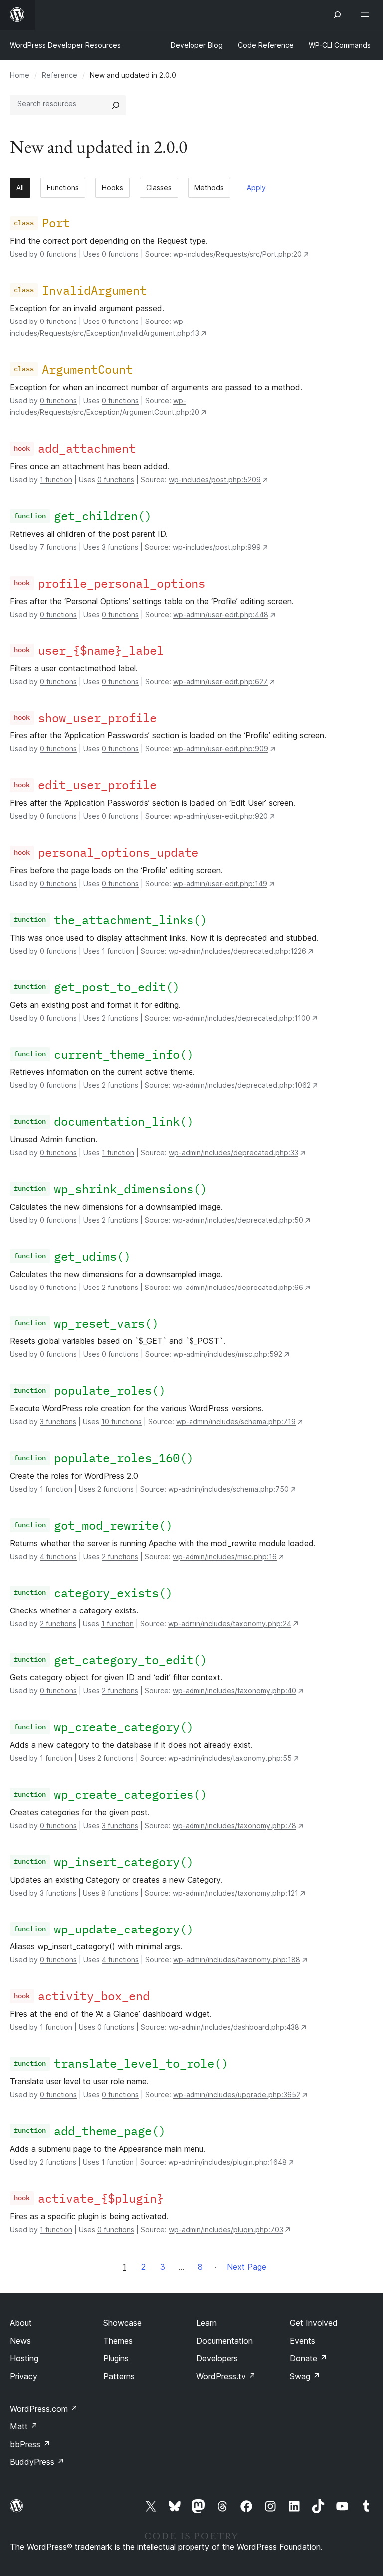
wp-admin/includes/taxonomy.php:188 (237, 1960)
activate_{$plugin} (101, 2198)
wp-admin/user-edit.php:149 (220, 883)
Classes (159, 187)
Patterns (119, 2376)
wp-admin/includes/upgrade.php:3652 (237, 2094)
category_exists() (113, 1593)
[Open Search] (337, 15)
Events (302, 2341)
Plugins (116, 2358)
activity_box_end (94, 1996)
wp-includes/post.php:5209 (215, 480)
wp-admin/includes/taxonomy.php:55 (230, 1758)
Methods (209, 187)
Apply (256, 187)
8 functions (120, 1893)
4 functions (58, 1556)
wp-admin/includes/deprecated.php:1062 (242, 1085)
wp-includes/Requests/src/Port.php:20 (237, 254)
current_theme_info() (124, 1054)
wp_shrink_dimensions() (131, 1189)
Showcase (122, 2323)
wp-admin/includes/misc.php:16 (225, 1556)
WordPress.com (44, 2409)
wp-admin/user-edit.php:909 (221, 749)
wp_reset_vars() (106, 1323)
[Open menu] (367, 15)
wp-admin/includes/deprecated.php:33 (233, 1152)
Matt (24, 2426)
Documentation (225, 2341)
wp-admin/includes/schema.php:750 (228, 1489)
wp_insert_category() (124, 1862)
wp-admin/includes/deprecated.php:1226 (237, 951)
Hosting (24, 2358)
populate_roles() (110, 1390)
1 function (56, 480)
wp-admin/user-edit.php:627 (220, 682)
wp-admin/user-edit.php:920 (220, 816)
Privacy (24, 2376)
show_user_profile (97, 718)
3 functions (120, 547)
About (21, 2323)
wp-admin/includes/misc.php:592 (228, 1354)
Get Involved (314, 2323)
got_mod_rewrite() (113, 1525)
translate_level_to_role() (141, 2063)
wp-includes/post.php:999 (217, 547)
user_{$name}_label (101, 650)
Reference (60, 75)
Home (20, 75)
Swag (305, 2376)
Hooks (112, 187)
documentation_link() (124, 1121)
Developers (217, 2358)
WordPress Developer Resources (65, 45)
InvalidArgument (94, 290)
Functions (63, 187)
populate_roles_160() (124, 1458)
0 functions (58, 254)
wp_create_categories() (131, 1794)
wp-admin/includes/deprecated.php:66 (238, 1287)
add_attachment (87, 448)
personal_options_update (118, 852)
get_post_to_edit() (117, 987)
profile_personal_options (122, 583)
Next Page (247, 2267)
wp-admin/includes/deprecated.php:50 (238, 1220)
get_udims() (92, 1256)
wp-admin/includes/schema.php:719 (236, 1422)
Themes (118, 2341)
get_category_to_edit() (131, 1660)
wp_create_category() (124, 1727)
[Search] (116, 105)
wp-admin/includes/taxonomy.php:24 (230, 1624)
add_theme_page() (110, 2131)
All (20, 187)
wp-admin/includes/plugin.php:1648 (227, 2162)
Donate (308, 2358)
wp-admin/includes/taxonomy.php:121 (235, 1893)
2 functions (120, 1018)
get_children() (103, 516)
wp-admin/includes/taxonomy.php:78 (234, 1825)
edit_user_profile (97, 785)
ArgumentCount (87, 369)
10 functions (121, 1422)
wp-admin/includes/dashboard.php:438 (234, 2027)
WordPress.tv (226, 2376)
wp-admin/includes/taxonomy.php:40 (234, 1691)
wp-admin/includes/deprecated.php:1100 (241, 1018)
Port (56, 223)
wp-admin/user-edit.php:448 (221, 614)
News (20, 2341)
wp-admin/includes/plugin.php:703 (226, 2229)
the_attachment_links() (131, 920)
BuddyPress (37, 2462)
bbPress (30, 2444)
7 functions (58, 547)
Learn (207, 2323)
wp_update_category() (124, 1929)
